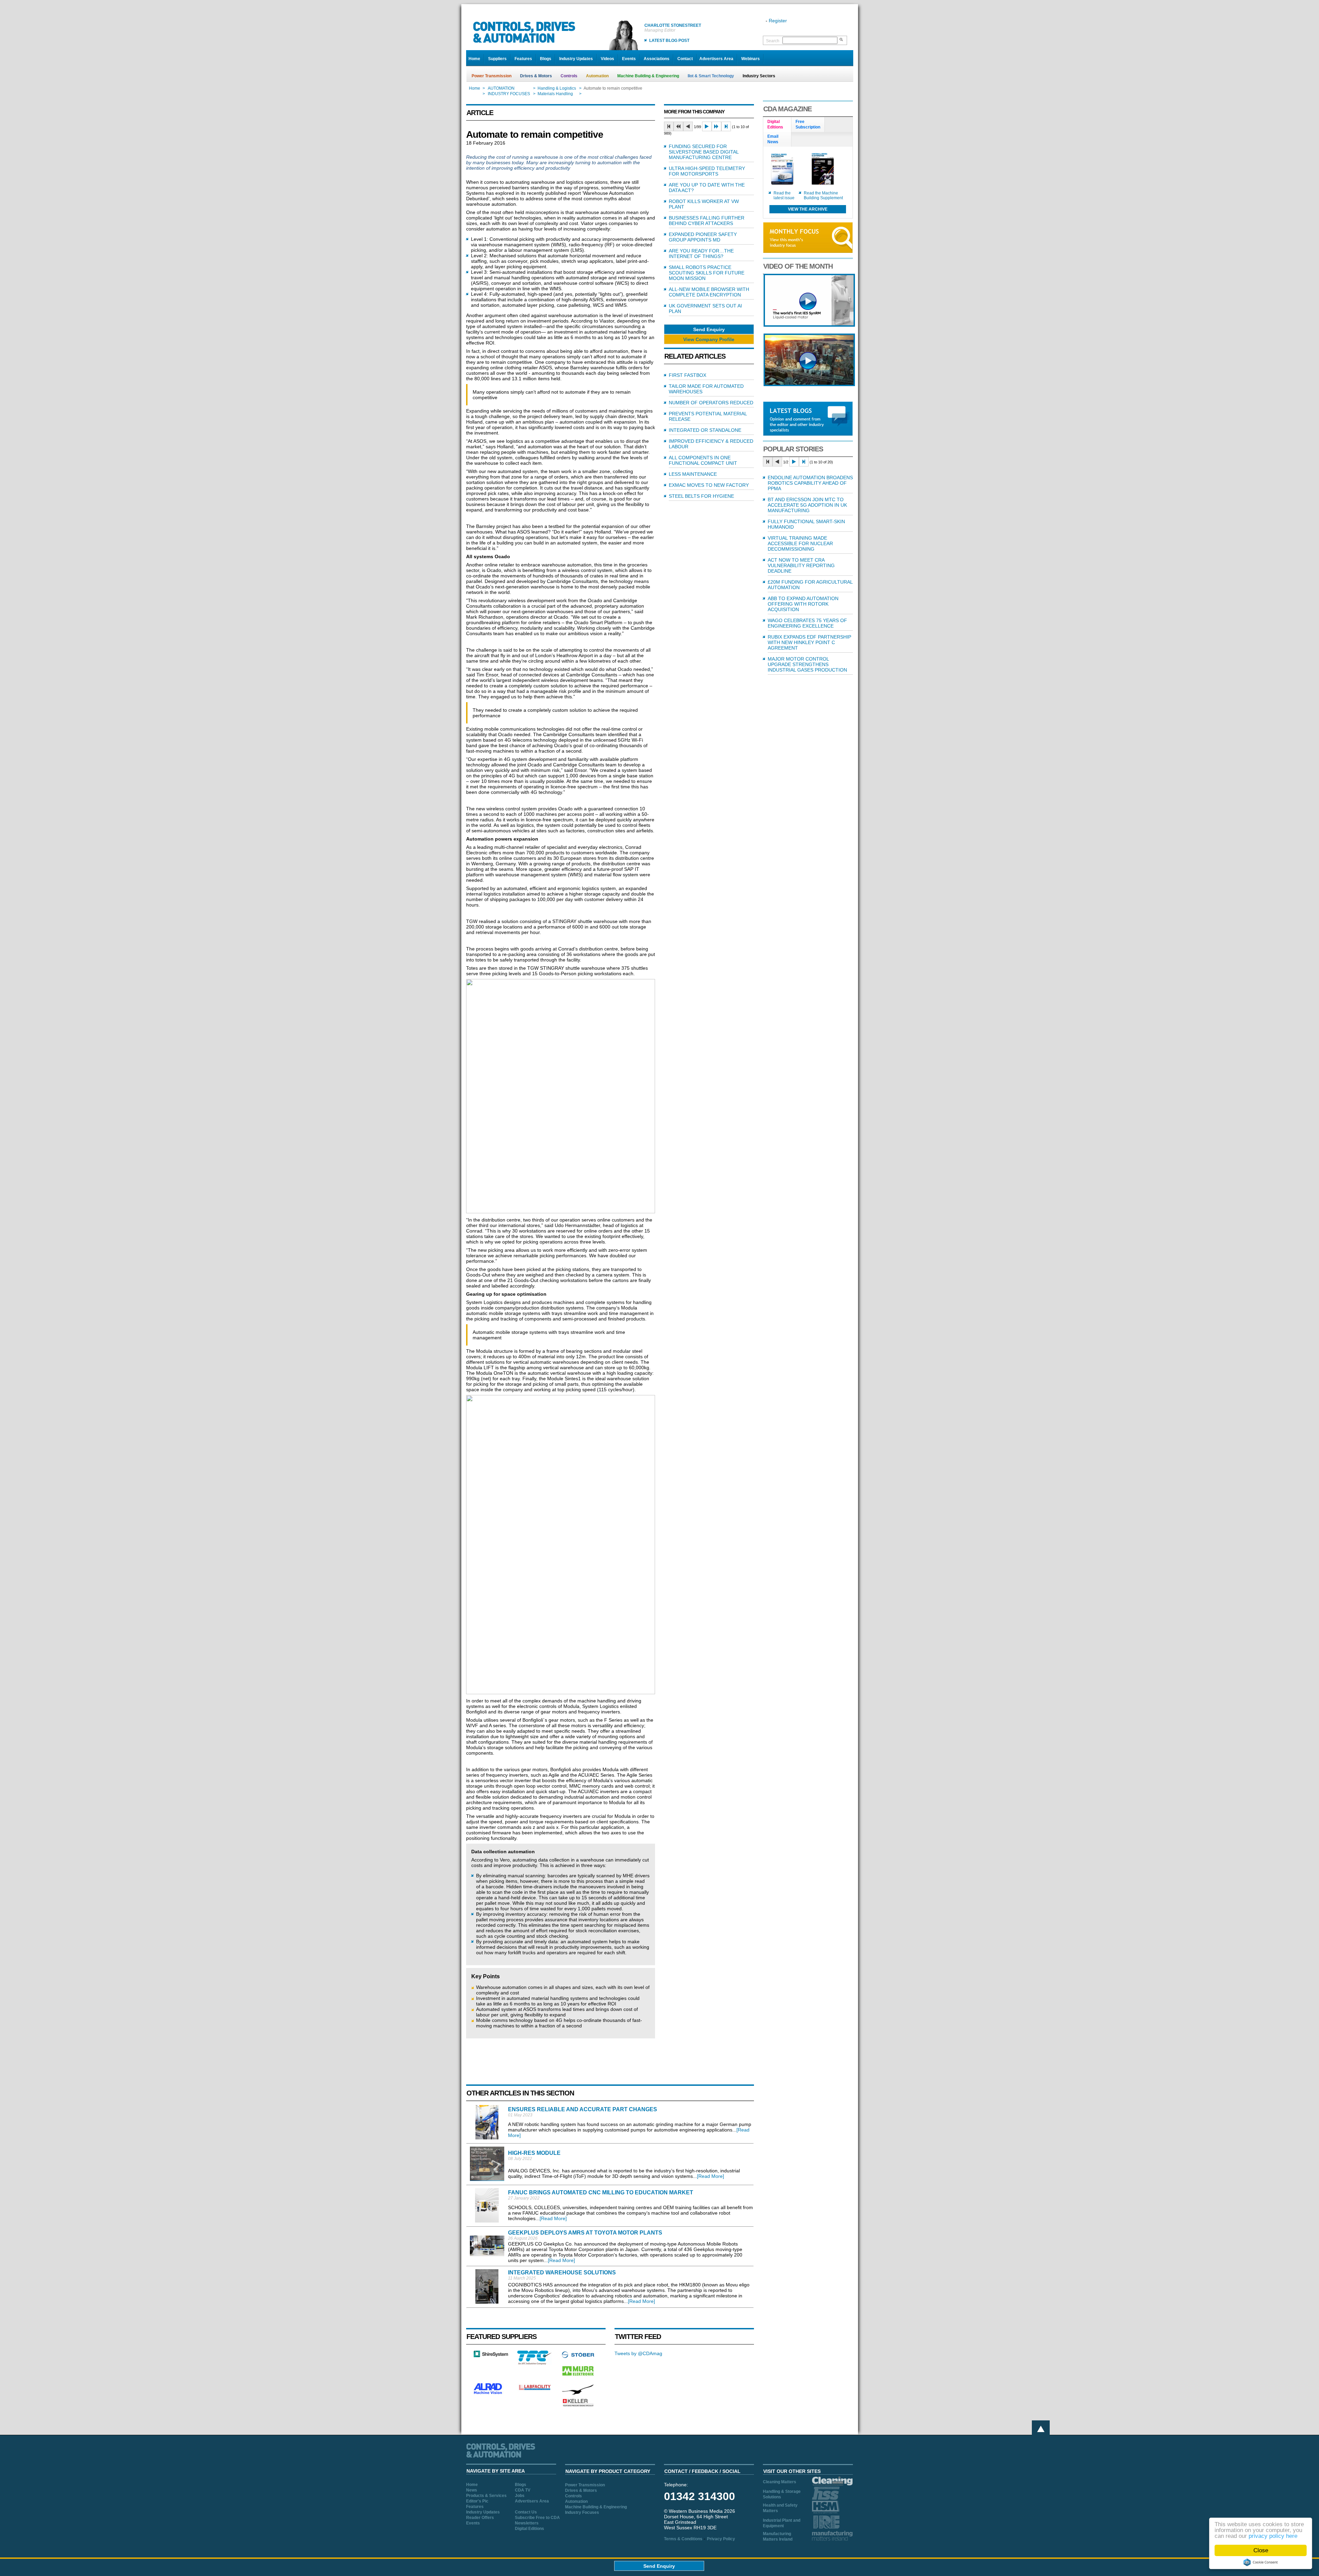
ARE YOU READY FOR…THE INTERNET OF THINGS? (701, 254)
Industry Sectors (759, 76)
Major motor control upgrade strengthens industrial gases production (807, 664)
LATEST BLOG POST (669, 41)
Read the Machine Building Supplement (823, 195)
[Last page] (726, 126)
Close (1261, 2550)
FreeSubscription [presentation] (808, 124)
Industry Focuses (582, 2512)
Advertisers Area (716, 59)
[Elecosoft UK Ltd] (491, 2355)
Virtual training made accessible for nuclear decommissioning (800, 543)
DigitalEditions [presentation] (775, 124)
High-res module (534, 2153)
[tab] (777, 125)
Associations (657, 59)
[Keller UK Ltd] (578, 2406)
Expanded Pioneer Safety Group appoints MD (703, 237)
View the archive (808, 209)
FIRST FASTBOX (687, 375)
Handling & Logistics (557, 88)
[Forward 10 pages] (717, 126)
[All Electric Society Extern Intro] (809, 384)
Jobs (520, 2496)
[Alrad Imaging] (491, 2393)
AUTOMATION (501, 88)
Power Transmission (492, 76)
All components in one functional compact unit (703, 460)
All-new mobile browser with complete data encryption (709, 292)
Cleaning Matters (780, 2482)
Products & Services (486, 2496)
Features (523, 59)
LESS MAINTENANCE (693, 474)
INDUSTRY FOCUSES (509, 94)
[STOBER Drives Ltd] (578, 2357)
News (472, 2490)
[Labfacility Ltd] (534, 2390)
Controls (569, 76)
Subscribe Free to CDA (537, 2518)
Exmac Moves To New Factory (709, 485)
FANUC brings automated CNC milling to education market (601, 2192)
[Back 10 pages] (678, 126)
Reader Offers (480, 2518)
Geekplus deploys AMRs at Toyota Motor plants (585, 2233)
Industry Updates (576, 59)
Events (629, 59)
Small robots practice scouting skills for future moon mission (707, 273)
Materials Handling (555, 94)
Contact (685, 59)
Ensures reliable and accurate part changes (583, 2109)
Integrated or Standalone (705, 430)
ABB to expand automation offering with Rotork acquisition (803, 604)
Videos (607, 59)
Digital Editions (529, 2529)
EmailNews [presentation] (773, 139)
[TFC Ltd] (534, 2363)
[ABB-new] (809, 325)
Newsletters (527, 2523)
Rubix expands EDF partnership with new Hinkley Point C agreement (809, 642)
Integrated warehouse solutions (562, 2273)
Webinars (751, 59)
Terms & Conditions (683, 2539)
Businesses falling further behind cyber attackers (707, 221)
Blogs (546, 59)
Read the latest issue (784, 195)
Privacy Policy (721, 2539)
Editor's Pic (477, 2501)
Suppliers (497, 59)
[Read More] (711, 2176)
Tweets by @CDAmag (638, 2353)
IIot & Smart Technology (711, 76)
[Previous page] (688, 126)
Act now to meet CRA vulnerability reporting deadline (801, 565)
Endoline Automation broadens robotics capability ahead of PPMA (810, 483)
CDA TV (523, 2490)
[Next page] (707, 126)
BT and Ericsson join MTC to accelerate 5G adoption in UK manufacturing (807, 505)
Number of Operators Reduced (711, 403)
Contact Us (526, 2512)
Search (773, 41)
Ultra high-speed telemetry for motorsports (707, 171)
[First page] (669, 126)
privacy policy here (1273, 2536)
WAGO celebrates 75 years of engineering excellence (807, 623)
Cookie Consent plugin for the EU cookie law (1261, 2562)
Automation (597, 76)
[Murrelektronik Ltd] (578, 2377)
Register (778, 21)
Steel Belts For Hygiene (701, 496)
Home (474, 59)
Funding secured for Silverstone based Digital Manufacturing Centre (704, 152)
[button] (709, 329)
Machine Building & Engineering (648, 76)
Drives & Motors (536, 76)
